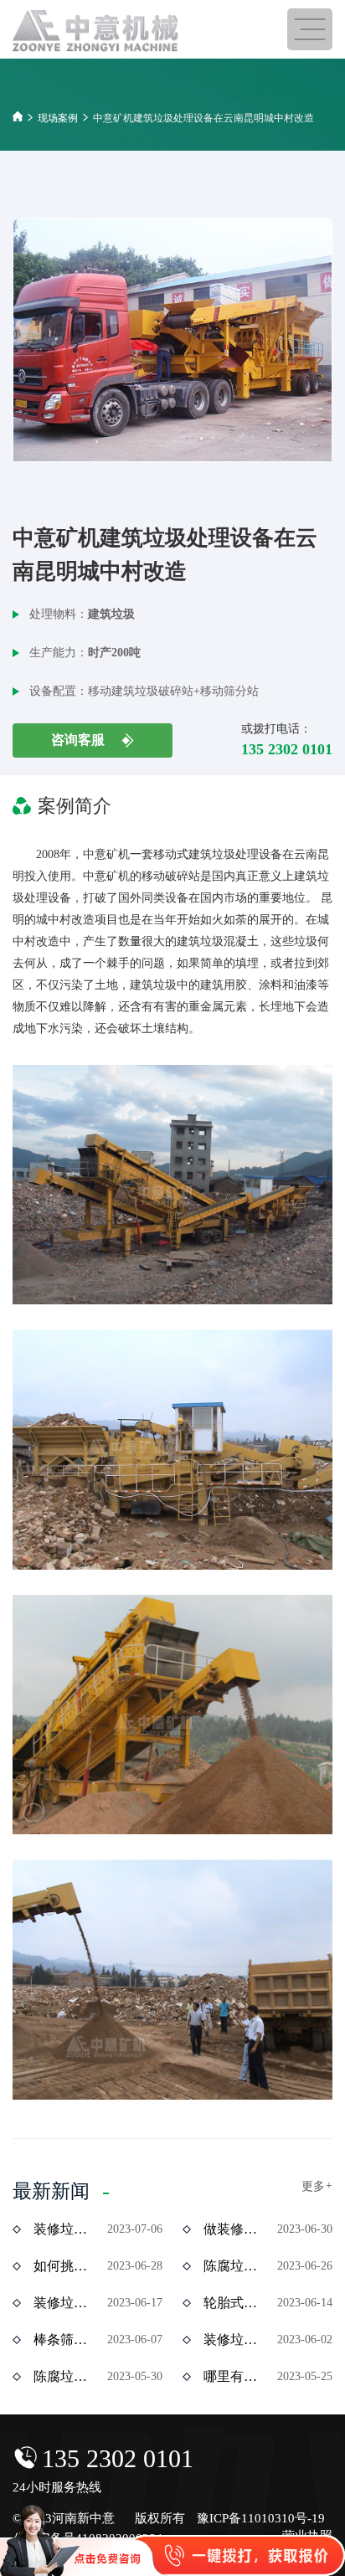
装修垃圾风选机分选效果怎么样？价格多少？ (64, 2229)
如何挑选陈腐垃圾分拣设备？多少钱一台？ (64, 2266)
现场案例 (58, 118)
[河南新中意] (96, 31)
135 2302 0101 (118, 2458)
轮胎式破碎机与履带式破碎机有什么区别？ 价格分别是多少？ (234, 2303)
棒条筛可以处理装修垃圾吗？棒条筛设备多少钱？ (64, 2339)
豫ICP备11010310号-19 (261, 2518)
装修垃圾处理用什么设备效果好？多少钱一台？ (64, 2303)
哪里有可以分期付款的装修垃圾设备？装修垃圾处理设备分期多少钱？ (234, 2376)
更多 (317, 2186)
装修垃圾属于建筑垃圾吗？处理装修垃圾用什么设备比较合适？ (234, 2339)
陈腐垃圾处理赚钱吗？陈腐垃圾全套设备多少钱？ (64, 2376)
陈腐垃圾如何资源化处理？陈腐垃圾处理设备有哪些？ (234, 2266)
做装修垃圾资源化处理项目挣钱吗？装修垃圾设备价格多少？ (234, 2229)
